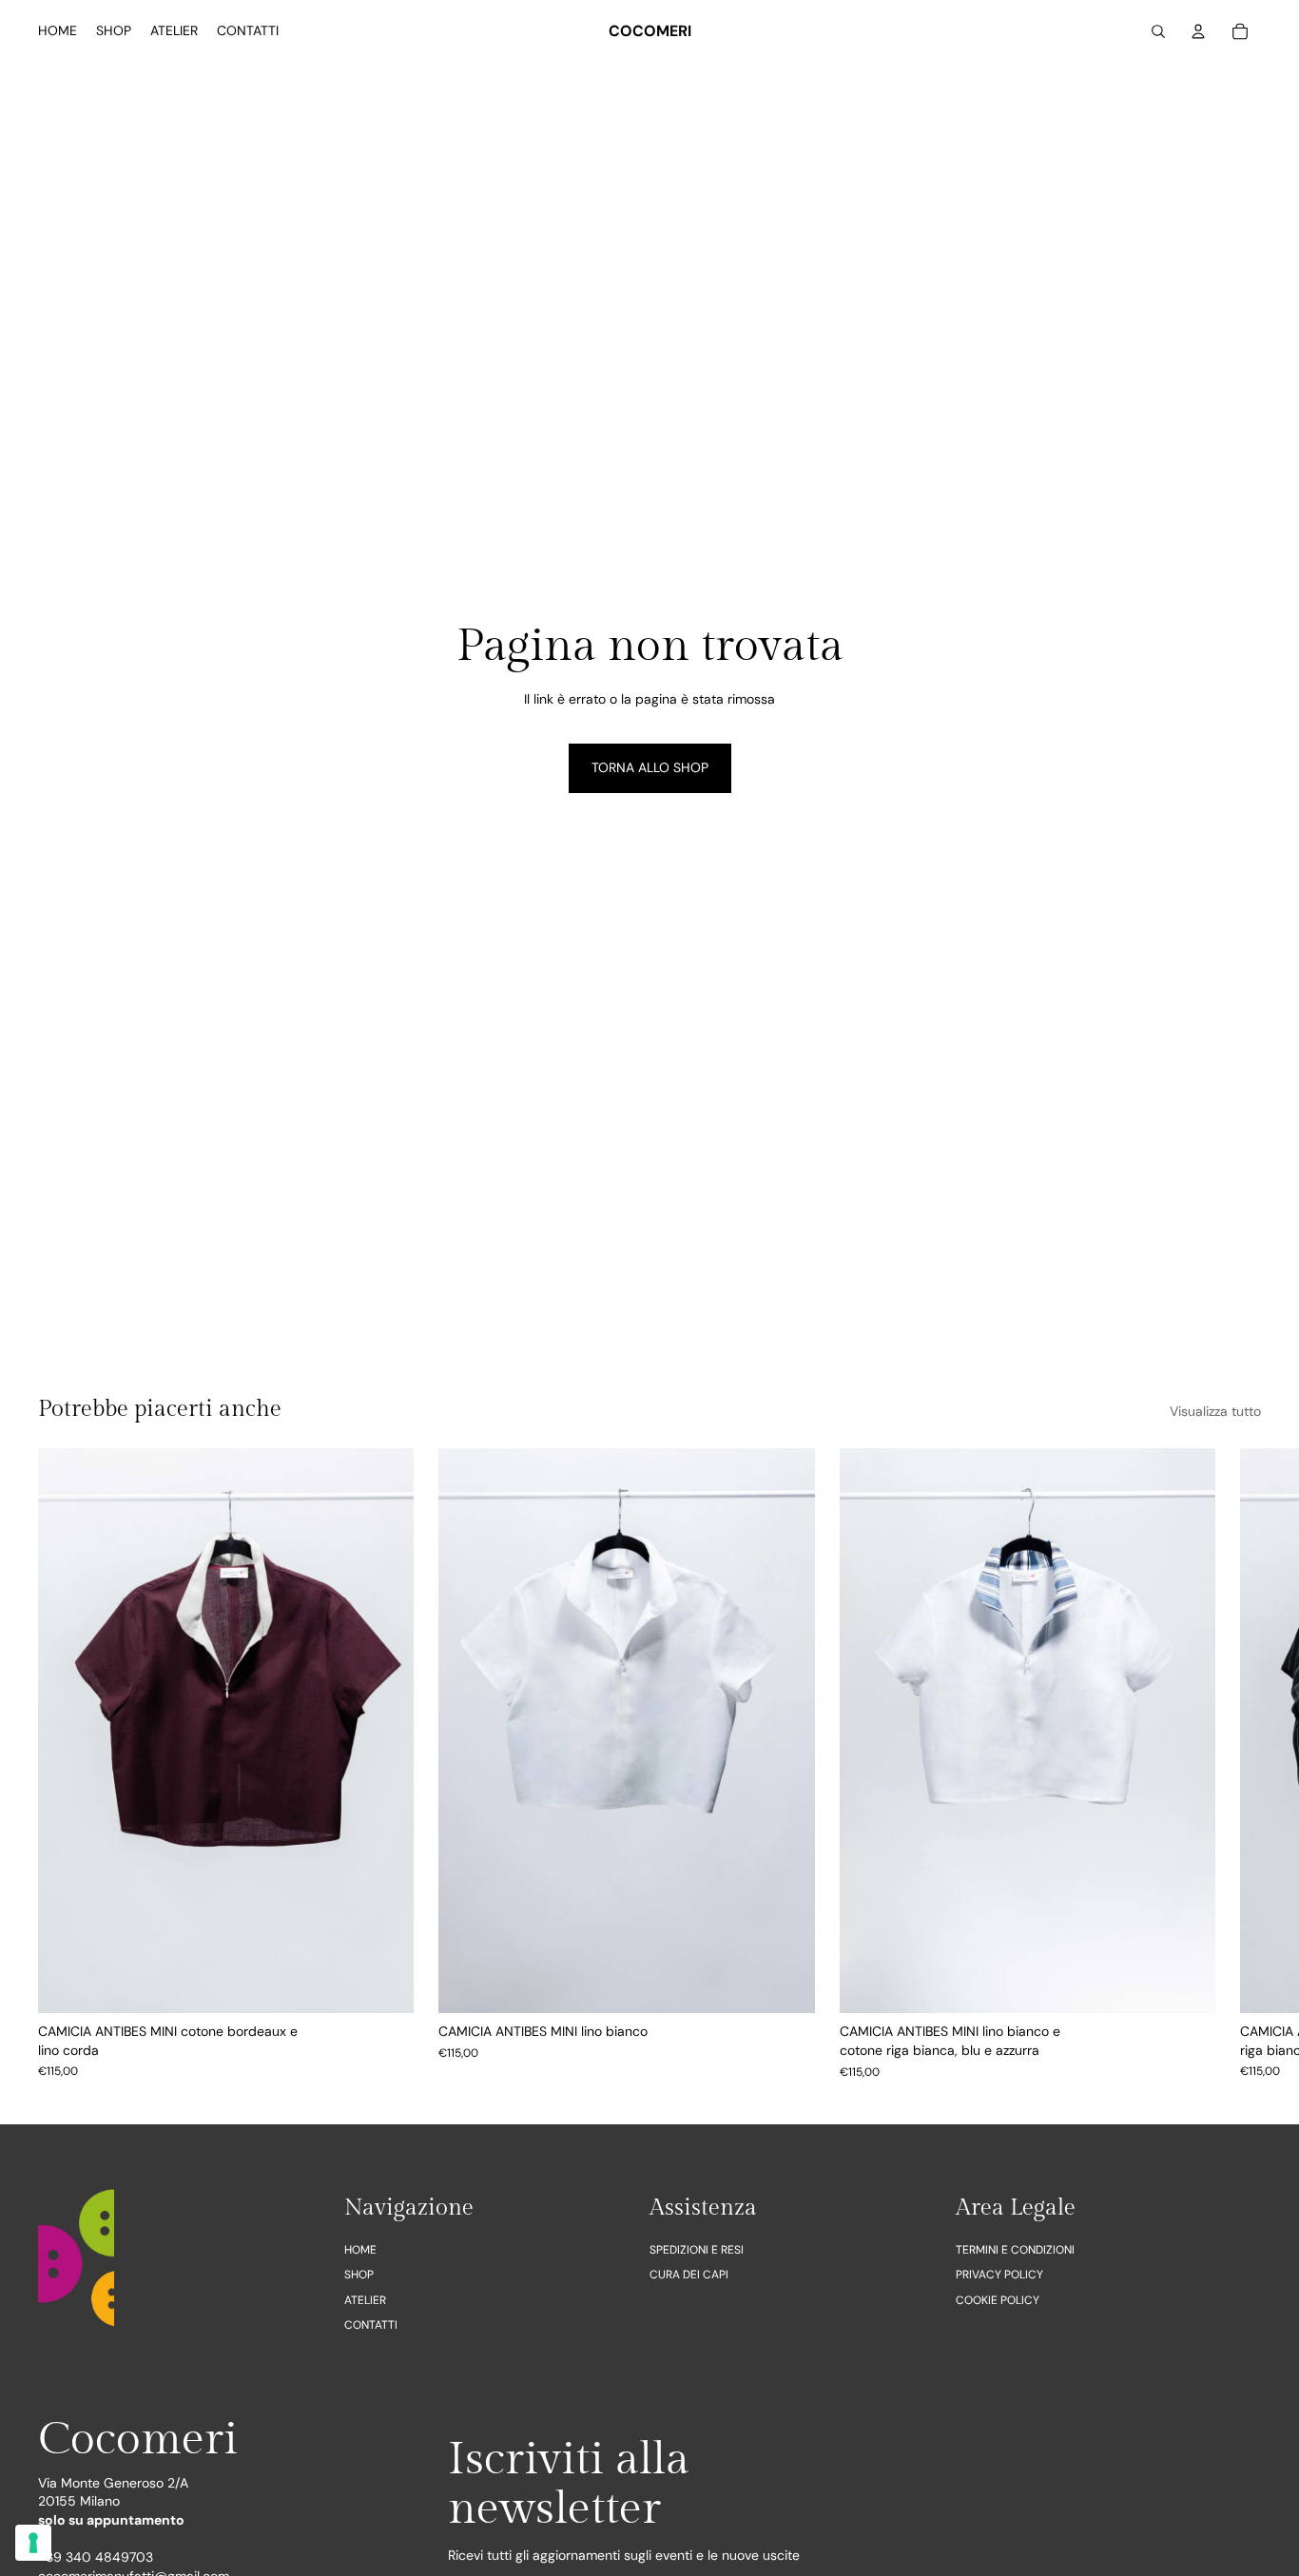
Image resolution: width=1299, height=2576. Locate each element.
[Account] (1198, 31)
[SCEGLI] (385, 1984)
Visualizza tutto (1215, 1411)
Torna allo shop (650, 767)
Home (360, 2250)
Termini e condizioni (1015, 2250)
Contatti (371, 2325)
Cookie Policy (998, 2299)
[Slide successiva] (1240, 1764)
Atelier (365, 2299)
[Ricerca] (1158, 31)
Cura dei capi (689, 2275)
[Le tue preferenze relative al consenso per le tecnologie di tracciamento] (33, 2543)
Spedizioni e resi (697, 2250)
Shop (359, 2275)
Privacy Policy (999, 2275)
